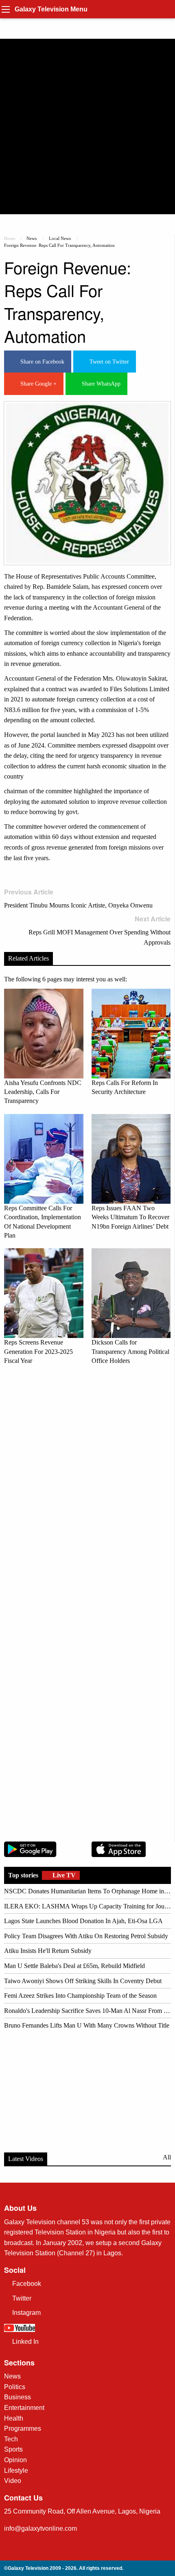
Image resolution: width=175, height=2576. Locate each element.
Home (10, 238)
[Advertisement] (87, 126)
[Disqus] (87, 1486)
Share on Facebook (41, 362)
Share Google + (37, 384)
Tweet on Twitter (108, 362)
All (167, 2157)
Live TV (63, 1875)
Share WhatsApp (100, 384)
